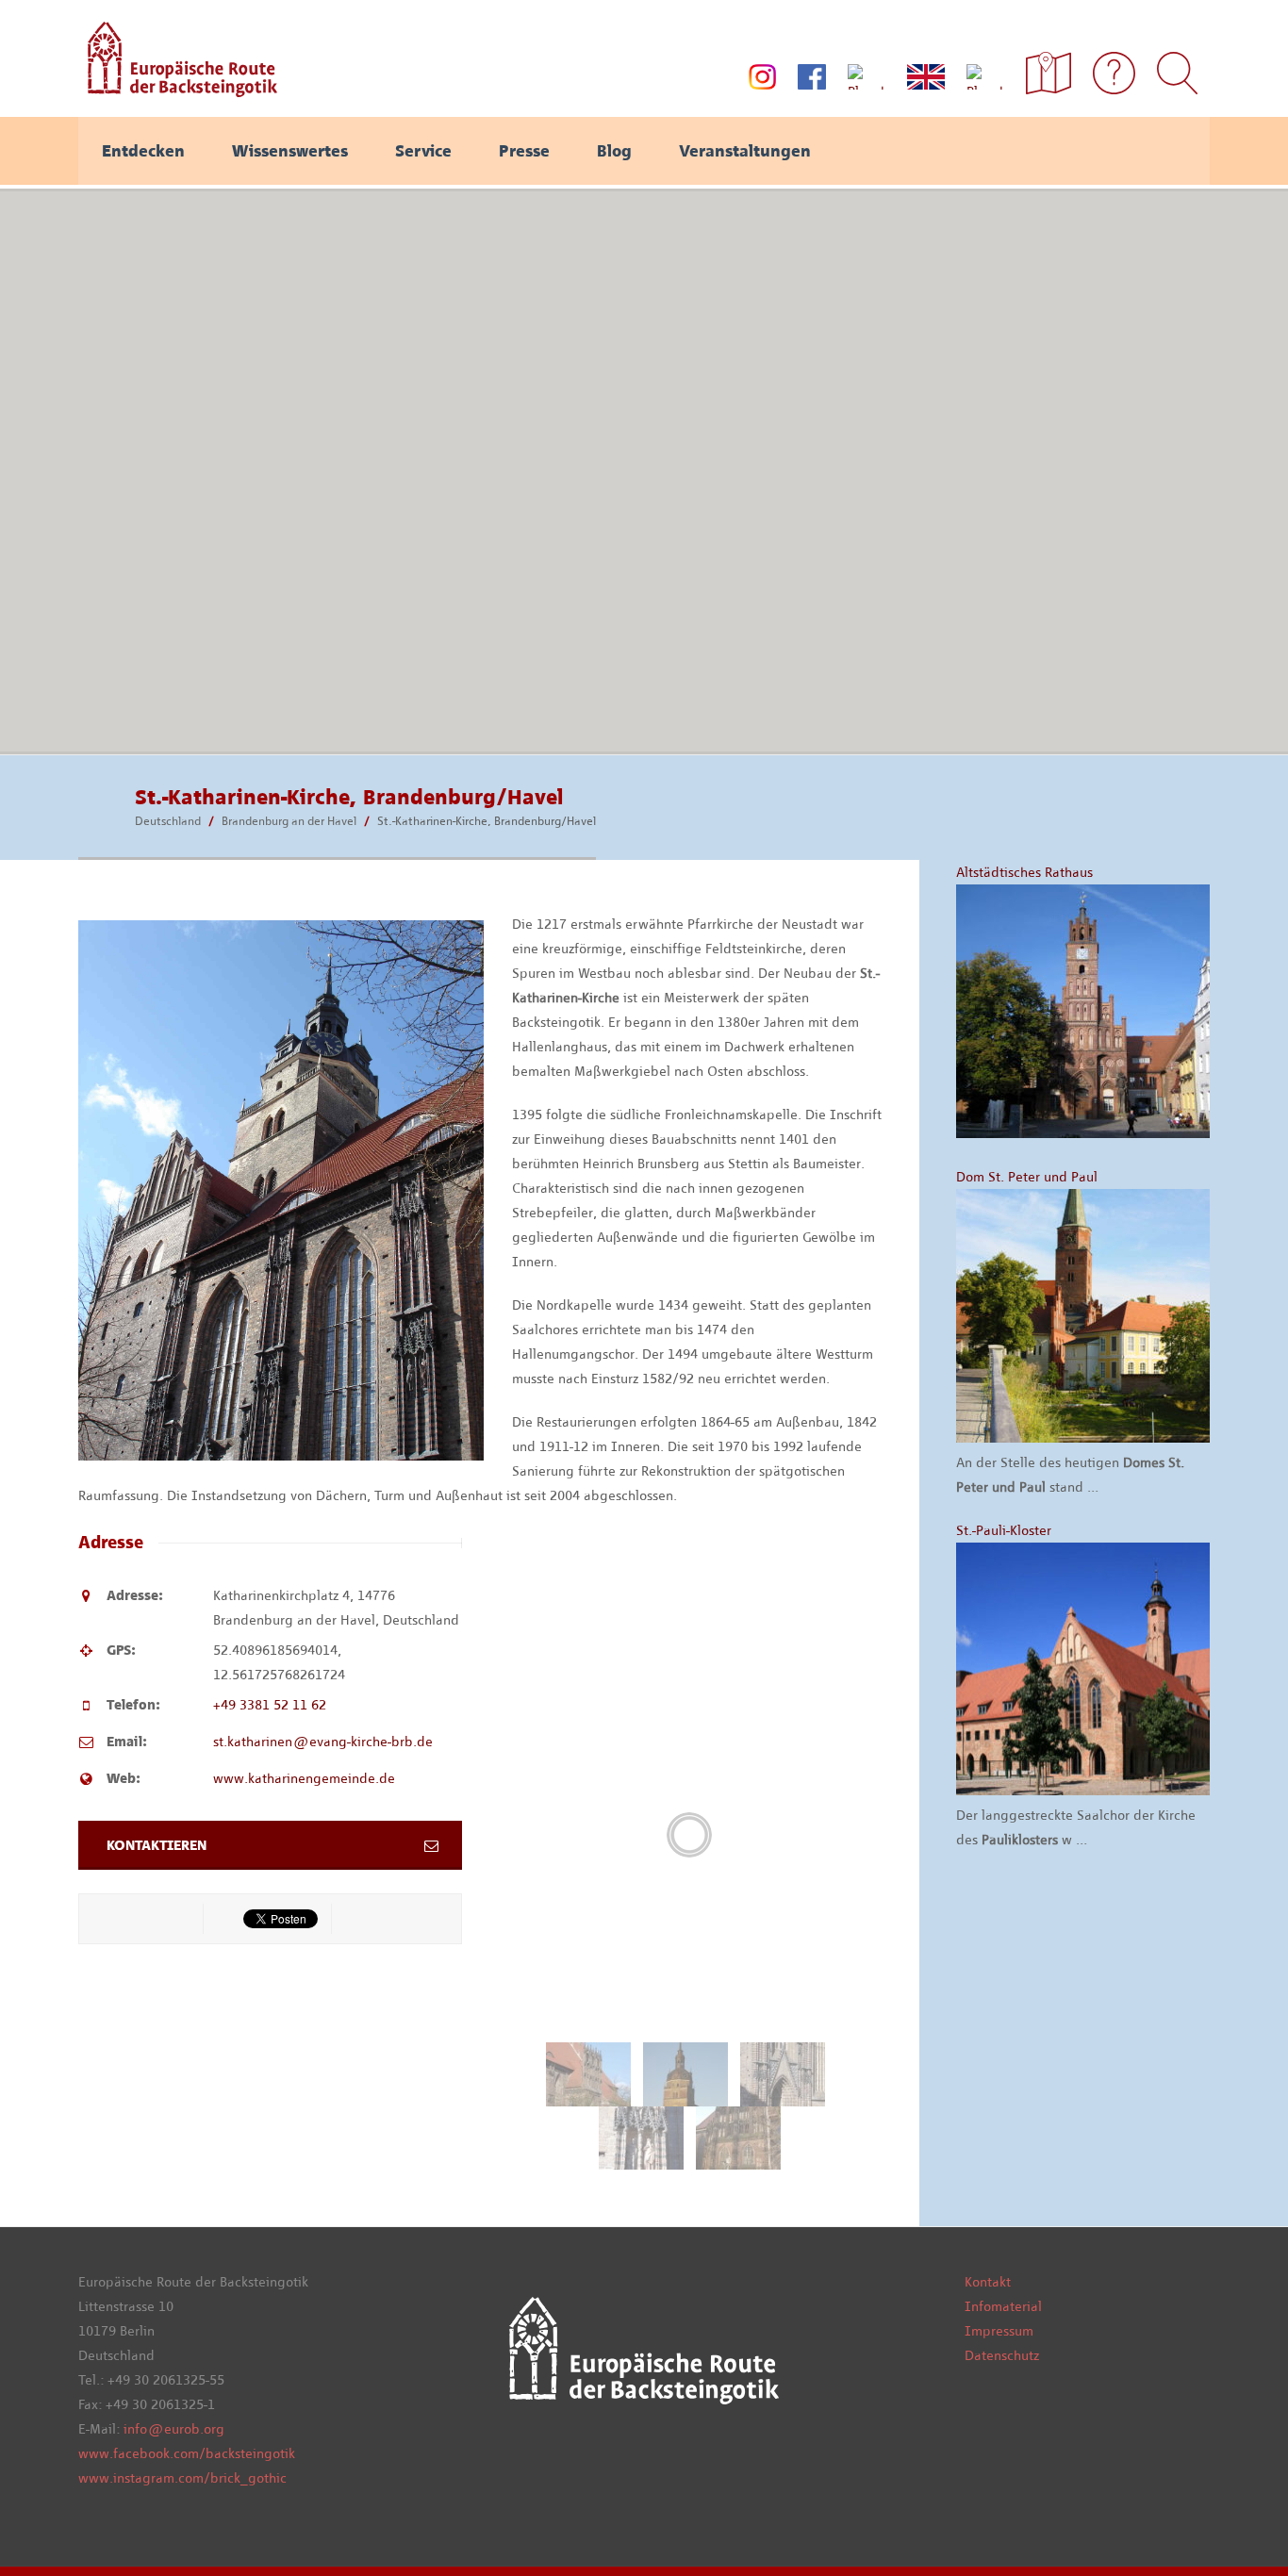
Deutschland (168, 821)
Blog (614, 151)
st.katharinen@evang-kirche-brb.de (323, 1742)
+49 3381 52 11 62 (270, 1705)
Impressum (999, 2331)
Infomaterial (1003, 2306)
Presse (524, 151)
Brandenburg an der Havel (289, 821)
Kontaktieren (157, 1845)
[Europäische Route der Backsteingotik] (178, 91)
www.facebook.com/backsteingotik (187, 2453)
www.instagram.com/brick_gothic (182, 2478)
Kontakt (988, 2282)
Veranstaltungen (745, 151)
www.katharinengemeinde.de (304, 1778)
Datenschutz (1002, 2355)
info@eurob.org (174, 2429)
